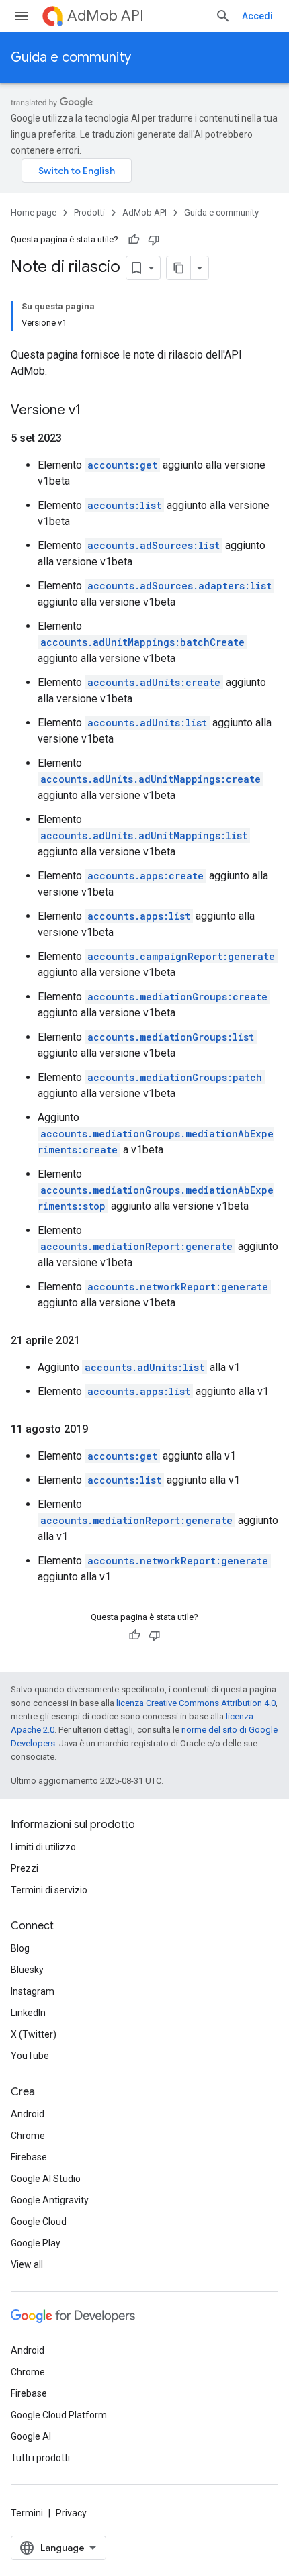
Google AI (31, 2436)
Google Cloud (39, 2222)
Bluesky (27, 1970)
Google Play (36, 2243)
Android (28, 2114)
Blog (20, 1948)
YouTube (30, 2056)
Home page (34, 212)
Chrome (28, 2136)
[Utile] (134, 240)
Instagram (33, 1991)
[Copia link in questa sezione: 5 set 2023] (75, 438)
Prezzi (25, 1868)
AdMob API (106, 16)
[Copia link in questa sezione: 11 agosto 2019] (101, 1429)
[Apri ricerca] (223, 16)
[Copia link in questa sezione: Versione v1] (94, 411)
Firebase (29, 2157)
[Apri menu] (22, 16)
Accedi (257, 16)
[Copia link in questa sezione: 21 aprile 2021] (93, 1341)
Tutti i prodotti (40, 2458)
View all (27, 2264)
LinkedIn (28, 2013)
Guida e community (71, 57)
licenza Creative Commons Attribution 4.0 (196, 1703)
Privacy (71, 2513)
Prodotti (89, 212)
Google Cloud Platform (59, 2415)
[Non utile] (154, 240)
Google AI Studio (46, 2179)
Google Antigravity (50, 2200)
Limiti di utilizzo (43, 1847)
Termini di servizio (49, 1890)
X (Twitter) (34, 2034)
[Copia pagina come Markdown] (179, 268)
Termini (27, 2513)
